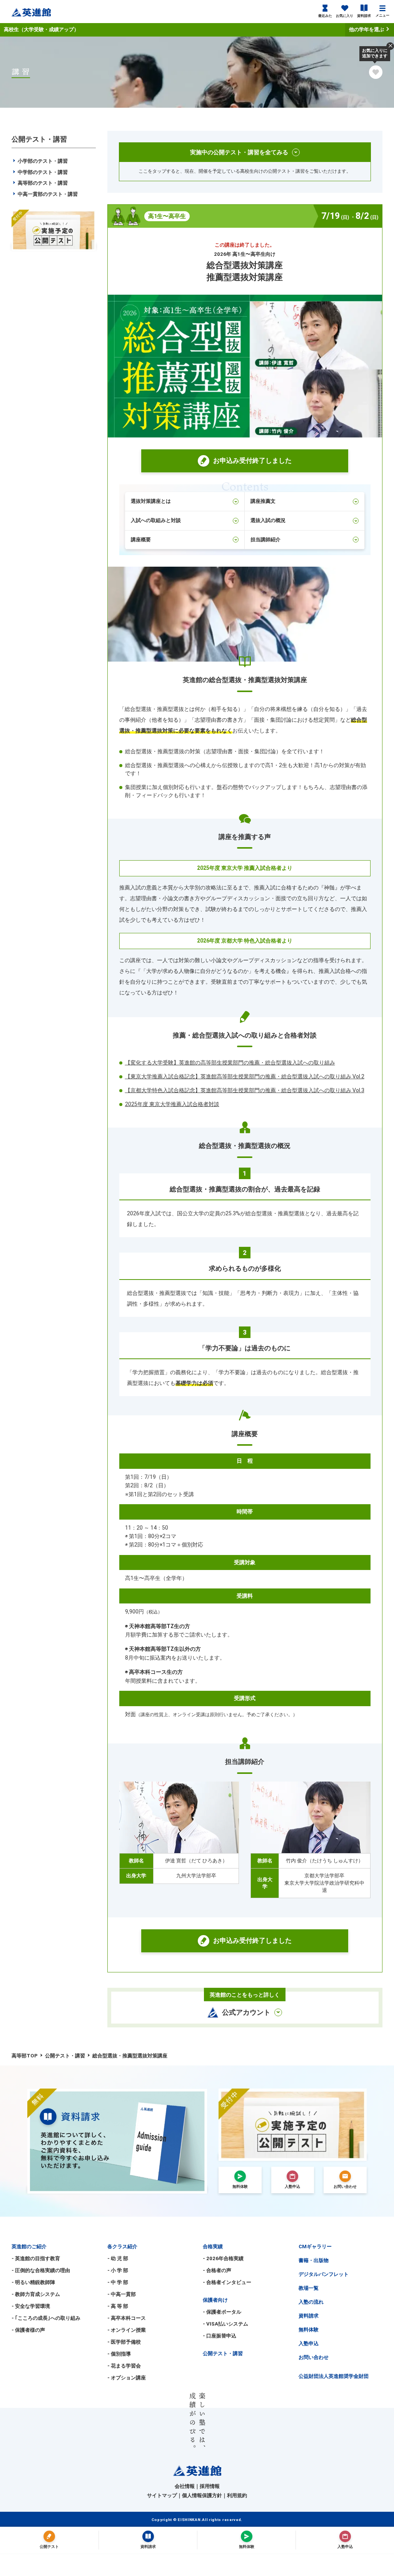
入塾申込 (309, 2343)
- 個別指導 (119, 2354)
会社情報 (185, 2486)
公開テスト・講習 (223, 2353)
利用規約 (237, 2495)
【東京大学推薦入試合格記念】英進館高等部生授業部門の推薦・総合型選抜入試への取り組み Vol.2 (245, 1076)
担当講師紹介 (265, 540)
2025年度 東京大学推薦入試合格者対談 (172, 1104)
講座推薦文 (263, 501)
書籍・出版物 (314, 2260)
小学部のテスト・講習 (42, 161)
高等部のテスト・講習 (42, 183)
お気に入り (345, 16)
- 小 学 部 (118, 2270)
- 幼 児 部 (118, 2258)
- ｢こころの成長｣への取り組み (46, 2318)
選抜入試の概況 (268, 520)
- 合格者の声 (217, 2270)
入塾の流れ (311, 2302)
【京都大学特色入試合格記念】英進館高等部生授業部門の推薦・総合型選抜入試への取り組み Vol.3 (245, 1090)
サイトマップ (162, 2495)
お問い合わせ (314, 2357)
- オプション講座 (127, 2378)
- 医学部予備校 (124, 2342)
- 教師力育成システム (36, 2294)
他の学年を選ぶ (367, 29)
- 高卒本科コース (127, 2318)
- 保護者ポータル (222, 2312)
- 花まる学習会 (124, 2366)
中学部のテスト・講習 (42, 172)
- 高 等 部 (118, 2306)
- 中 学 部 (118, 2282)
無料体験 (309, 2330)
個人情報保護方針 (202, 2495)
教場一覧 (309, 2288)
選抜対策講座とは (151, 501)
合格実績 (213, 2246)
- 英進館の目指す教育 (36, 2258)
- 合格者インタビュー (227, 2282)
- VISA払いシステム (225, 2324)
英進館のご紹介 (29, 2246)
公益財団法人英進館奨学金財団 (334, 2376)
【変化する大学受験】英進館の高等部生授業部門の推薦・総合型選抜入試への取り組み (230, 1063)
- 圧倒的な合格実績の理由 (41, 2270)
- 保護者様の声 (28, 2330)
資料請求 (364, 16)
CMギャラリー (315, 2246)
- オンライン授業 (127, 2330)
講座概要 (141, 540)
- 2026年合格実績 (223, 2258)
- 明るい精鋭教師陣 (33, 2282)
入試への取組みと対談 (156, 520)
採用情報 (210, 2486)
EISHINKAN (189, 2520)
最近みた (325, 16)
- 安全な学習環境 (31, 2306)
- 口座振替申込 (220, 2336)
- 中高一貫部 (122, 2294)
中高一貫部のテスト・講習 (47, 194)
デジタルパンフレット (324, 2274)
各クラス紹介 (122, 2246)
